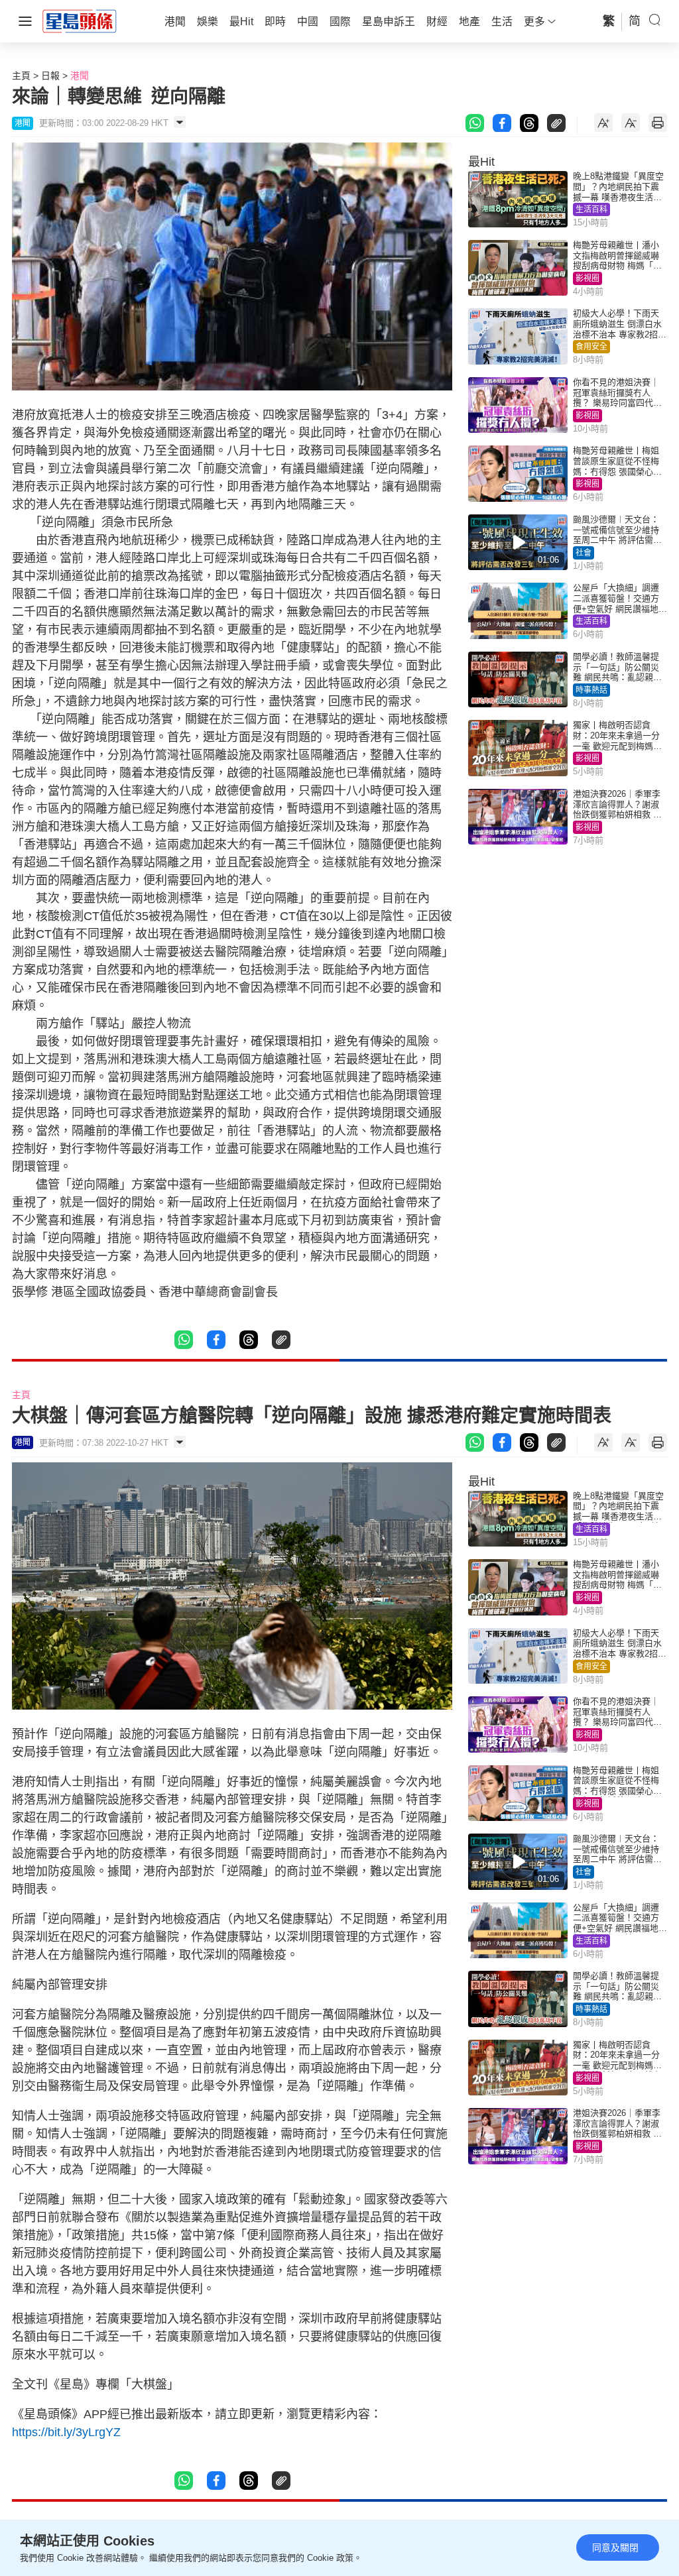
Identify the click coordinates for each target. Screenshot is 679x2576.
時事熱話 (591, 690)
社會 (584, 553)
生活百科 (591, 209)
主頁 (21, 76)
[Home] (80, 21)
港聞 (80, 76)
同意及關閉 (615, 2547)
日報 (50, 76)
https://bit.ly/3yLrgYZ (66, 2432)
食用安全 (591, 347)
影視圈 (587, 278)
